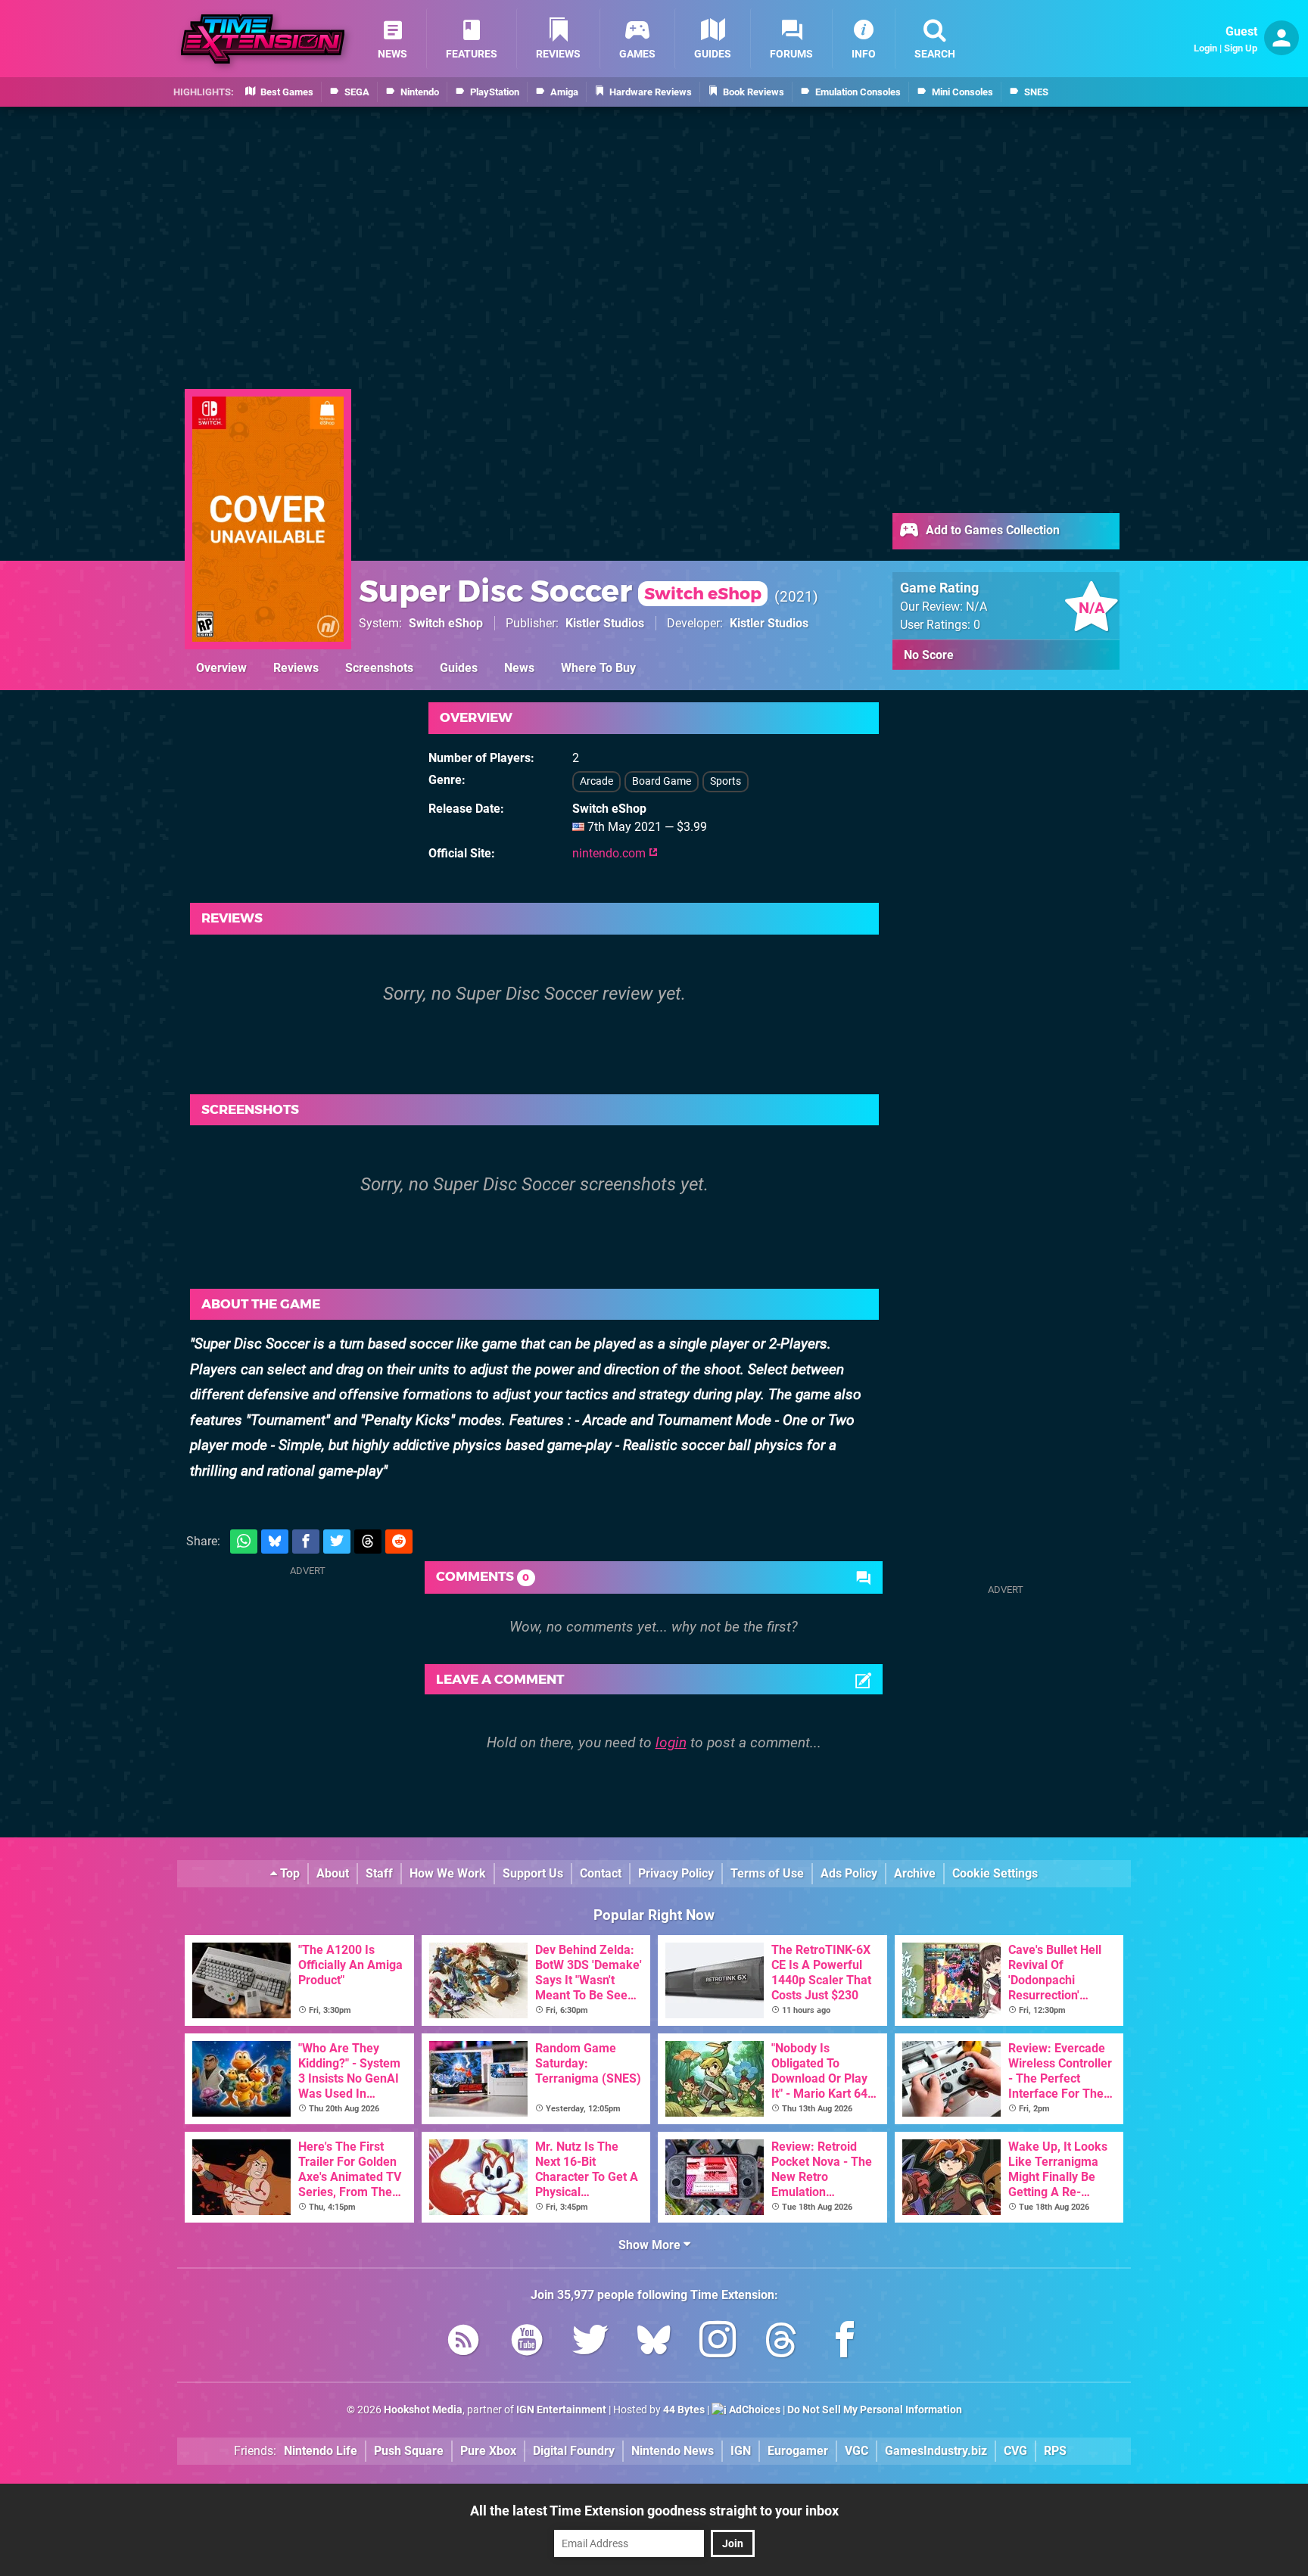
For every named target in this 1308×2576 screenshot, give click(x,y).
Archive (915, 1873)
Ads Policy (849, 1873)
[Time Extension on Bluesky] (654, 2343)
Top (288, 1873)
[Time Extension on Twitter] (590, 2343)
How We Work (448, 1873)
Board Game (662, 781)
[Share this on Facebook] (306, 1542)
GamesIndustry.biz (936, 2451)
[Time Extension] (263, 39)
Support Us (533, 1873)
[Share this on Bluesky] (275, 1542)
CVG (1015, 2451)
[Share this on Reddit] (399, 1542)
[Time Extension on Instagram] (718, 2343)
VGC (856, 2451)
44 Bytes (684, 2410)
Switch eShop (446, 623)
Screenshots (379, 668)
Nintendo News (673, 2451)
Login (1205, 48)
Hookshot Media (423, 2410)
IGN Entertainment (561, 2410)
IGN (741, 2451)
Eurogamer (798, 2451)
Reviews (296, 668)
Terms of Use (767, 1873)
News (519, 668)
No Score (929, 655)
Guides (459, 668)
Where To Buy (598, 668)
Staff (379, 1873)
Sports (726, 781)
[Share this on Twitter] (337, 1542)
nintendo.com (610, 853)
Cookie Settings (995, 1873)
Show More (651, 2245)
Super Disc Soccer (560, 591)
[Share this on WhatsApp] (244, 1542)
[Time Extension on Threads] (781, 2343)
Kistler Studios (605, 623)
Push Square (409, 2451)
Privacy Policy (676, 1873)
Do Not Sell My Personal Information (875, 2410)
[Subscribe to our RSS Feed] (463, 2343)
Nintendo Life (321, 2451)
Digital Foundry (574, 2451)
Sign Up (1241, 48)
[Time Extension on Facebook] (845, 2343)
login (671, 1742)
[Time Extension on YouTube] (527, 2343)
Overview (221, 668)
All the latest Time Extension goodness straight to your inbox (654, 2511)
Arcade (596, 781)
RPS (1055, 2451)
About (333, 1873)
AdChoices (754, 2410)
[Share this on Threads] (368, 1542)
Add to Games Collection (991, 530)
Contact (601, 1873)
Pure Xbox (488, 2451)
